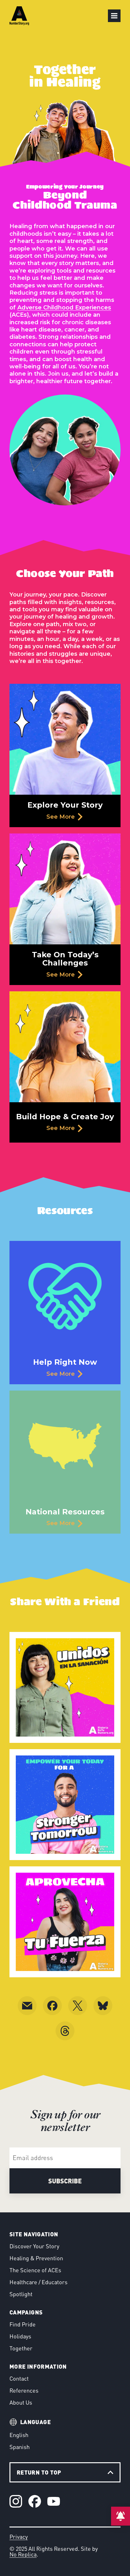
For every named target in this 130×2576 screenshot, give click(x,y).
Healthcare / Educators (38, 2282)
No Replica (23, 2554)
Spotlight (21, 2294)
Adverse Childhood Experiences (64, 308)
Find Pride (23, 2324)
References (24, 2390)
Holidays (20, 2336)
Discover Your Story (34, 2246)
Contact (19, 2378)
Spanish (20, 2447)
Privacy (19, 2537)
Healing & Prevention (36, 2258)
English (19, 2435)
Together (21, 2348)
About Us (21, 2402)
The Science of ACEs (35, 2270)
